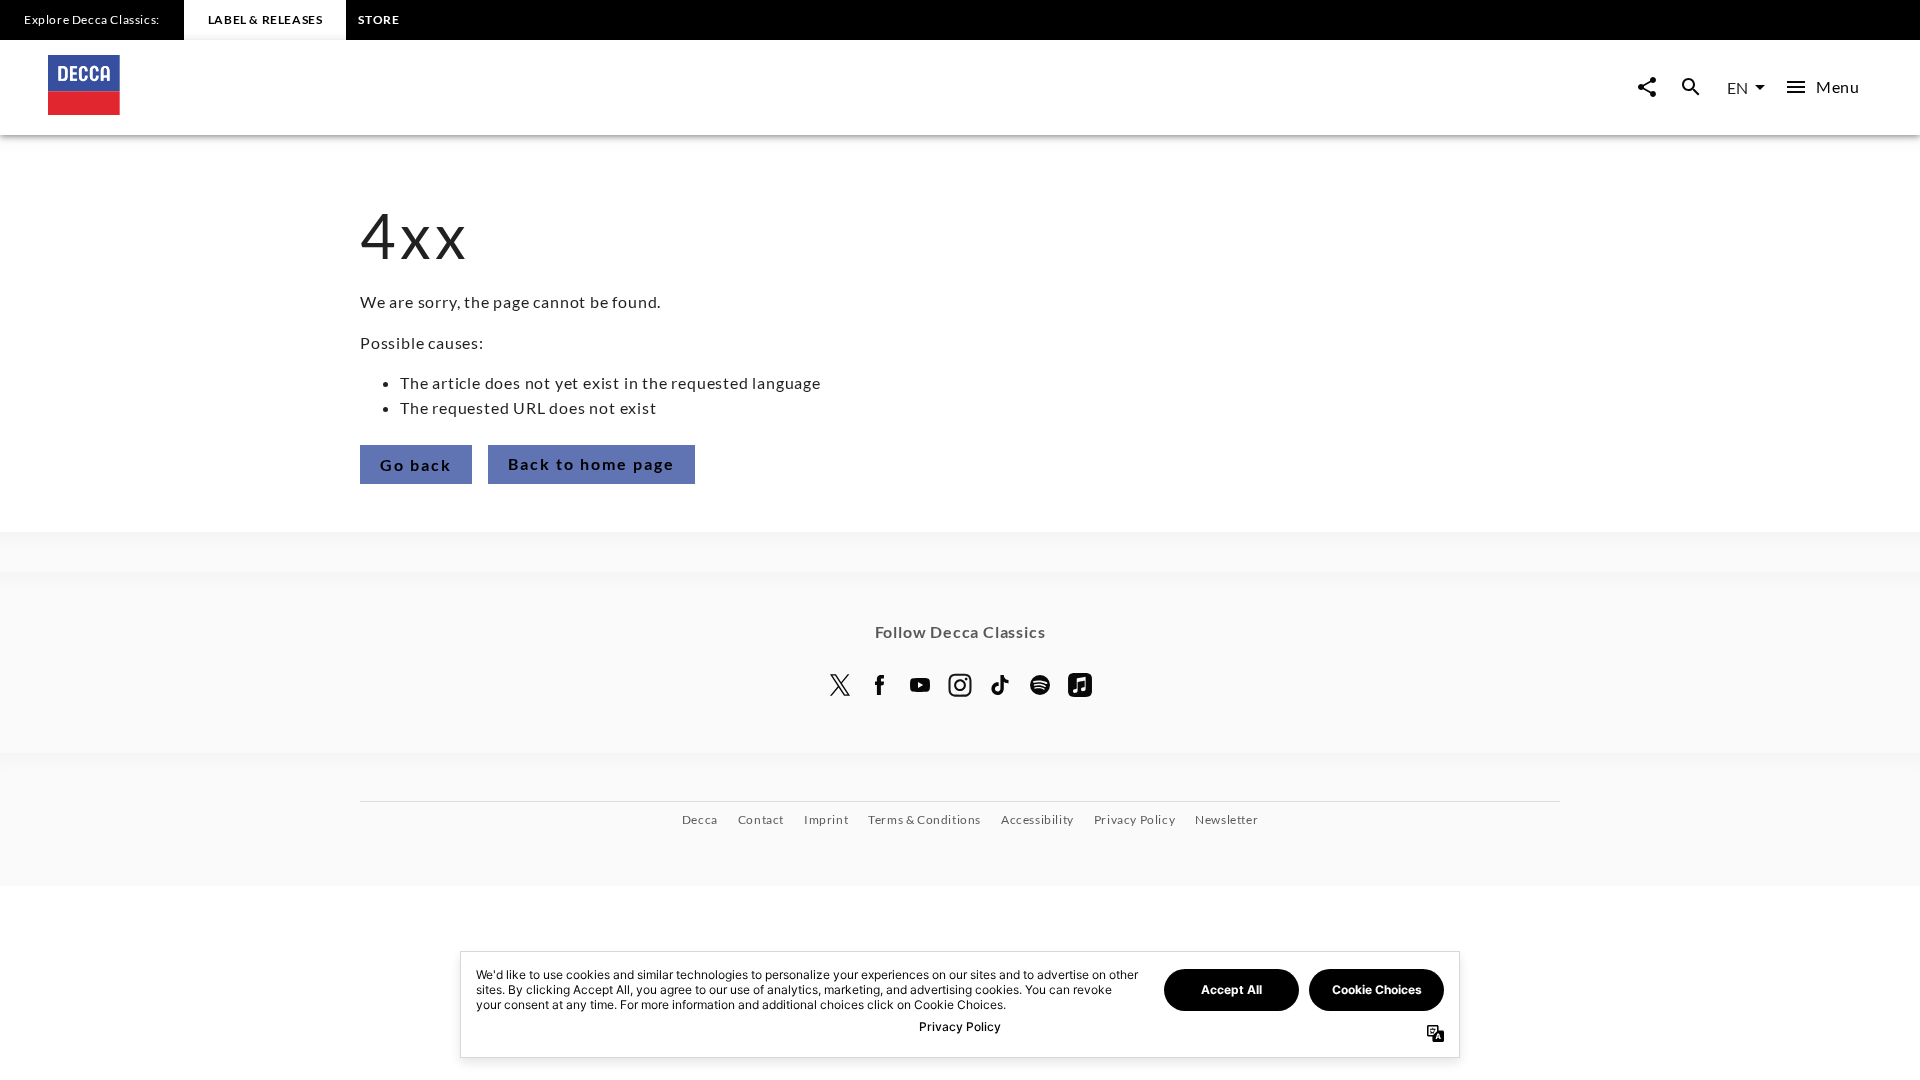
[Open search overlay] (1691, 87)
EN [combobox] (1737, 87)
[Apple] (1080, 685)
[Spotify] (1040, 685)
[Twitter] (840, 685)
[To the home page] (504, 108)
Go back (416, 464)
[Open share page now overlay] (1647, 87)
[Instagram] (960, 685)
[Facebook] (880, 685)
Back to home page (591, 463)
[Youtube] (920, 685)
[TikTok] (1000, 685)
